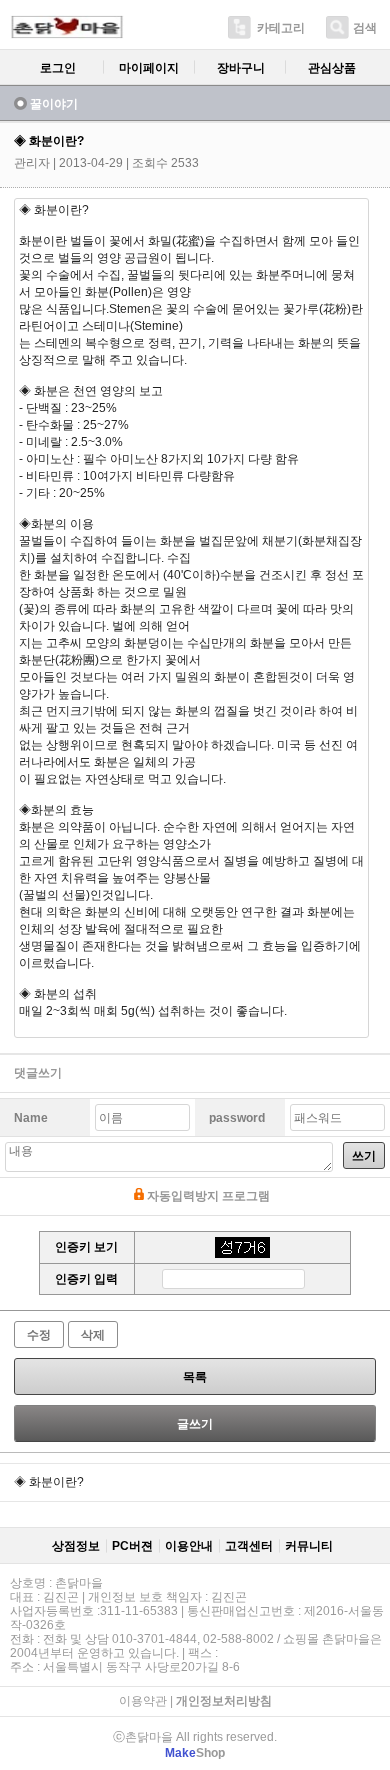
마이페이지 (149, 68)
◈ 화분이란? (49, 1482)
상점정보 (76, 1546)
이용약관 (143, 1701)
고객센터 (249, 1546)
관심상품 (332, 68)
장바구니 (241, 68)
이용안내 (189, 1546)
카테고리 (281, 28)
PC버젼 (132, 1546)
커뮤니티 (309, 1546)
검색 (365, 28)
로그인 (58, 68)
